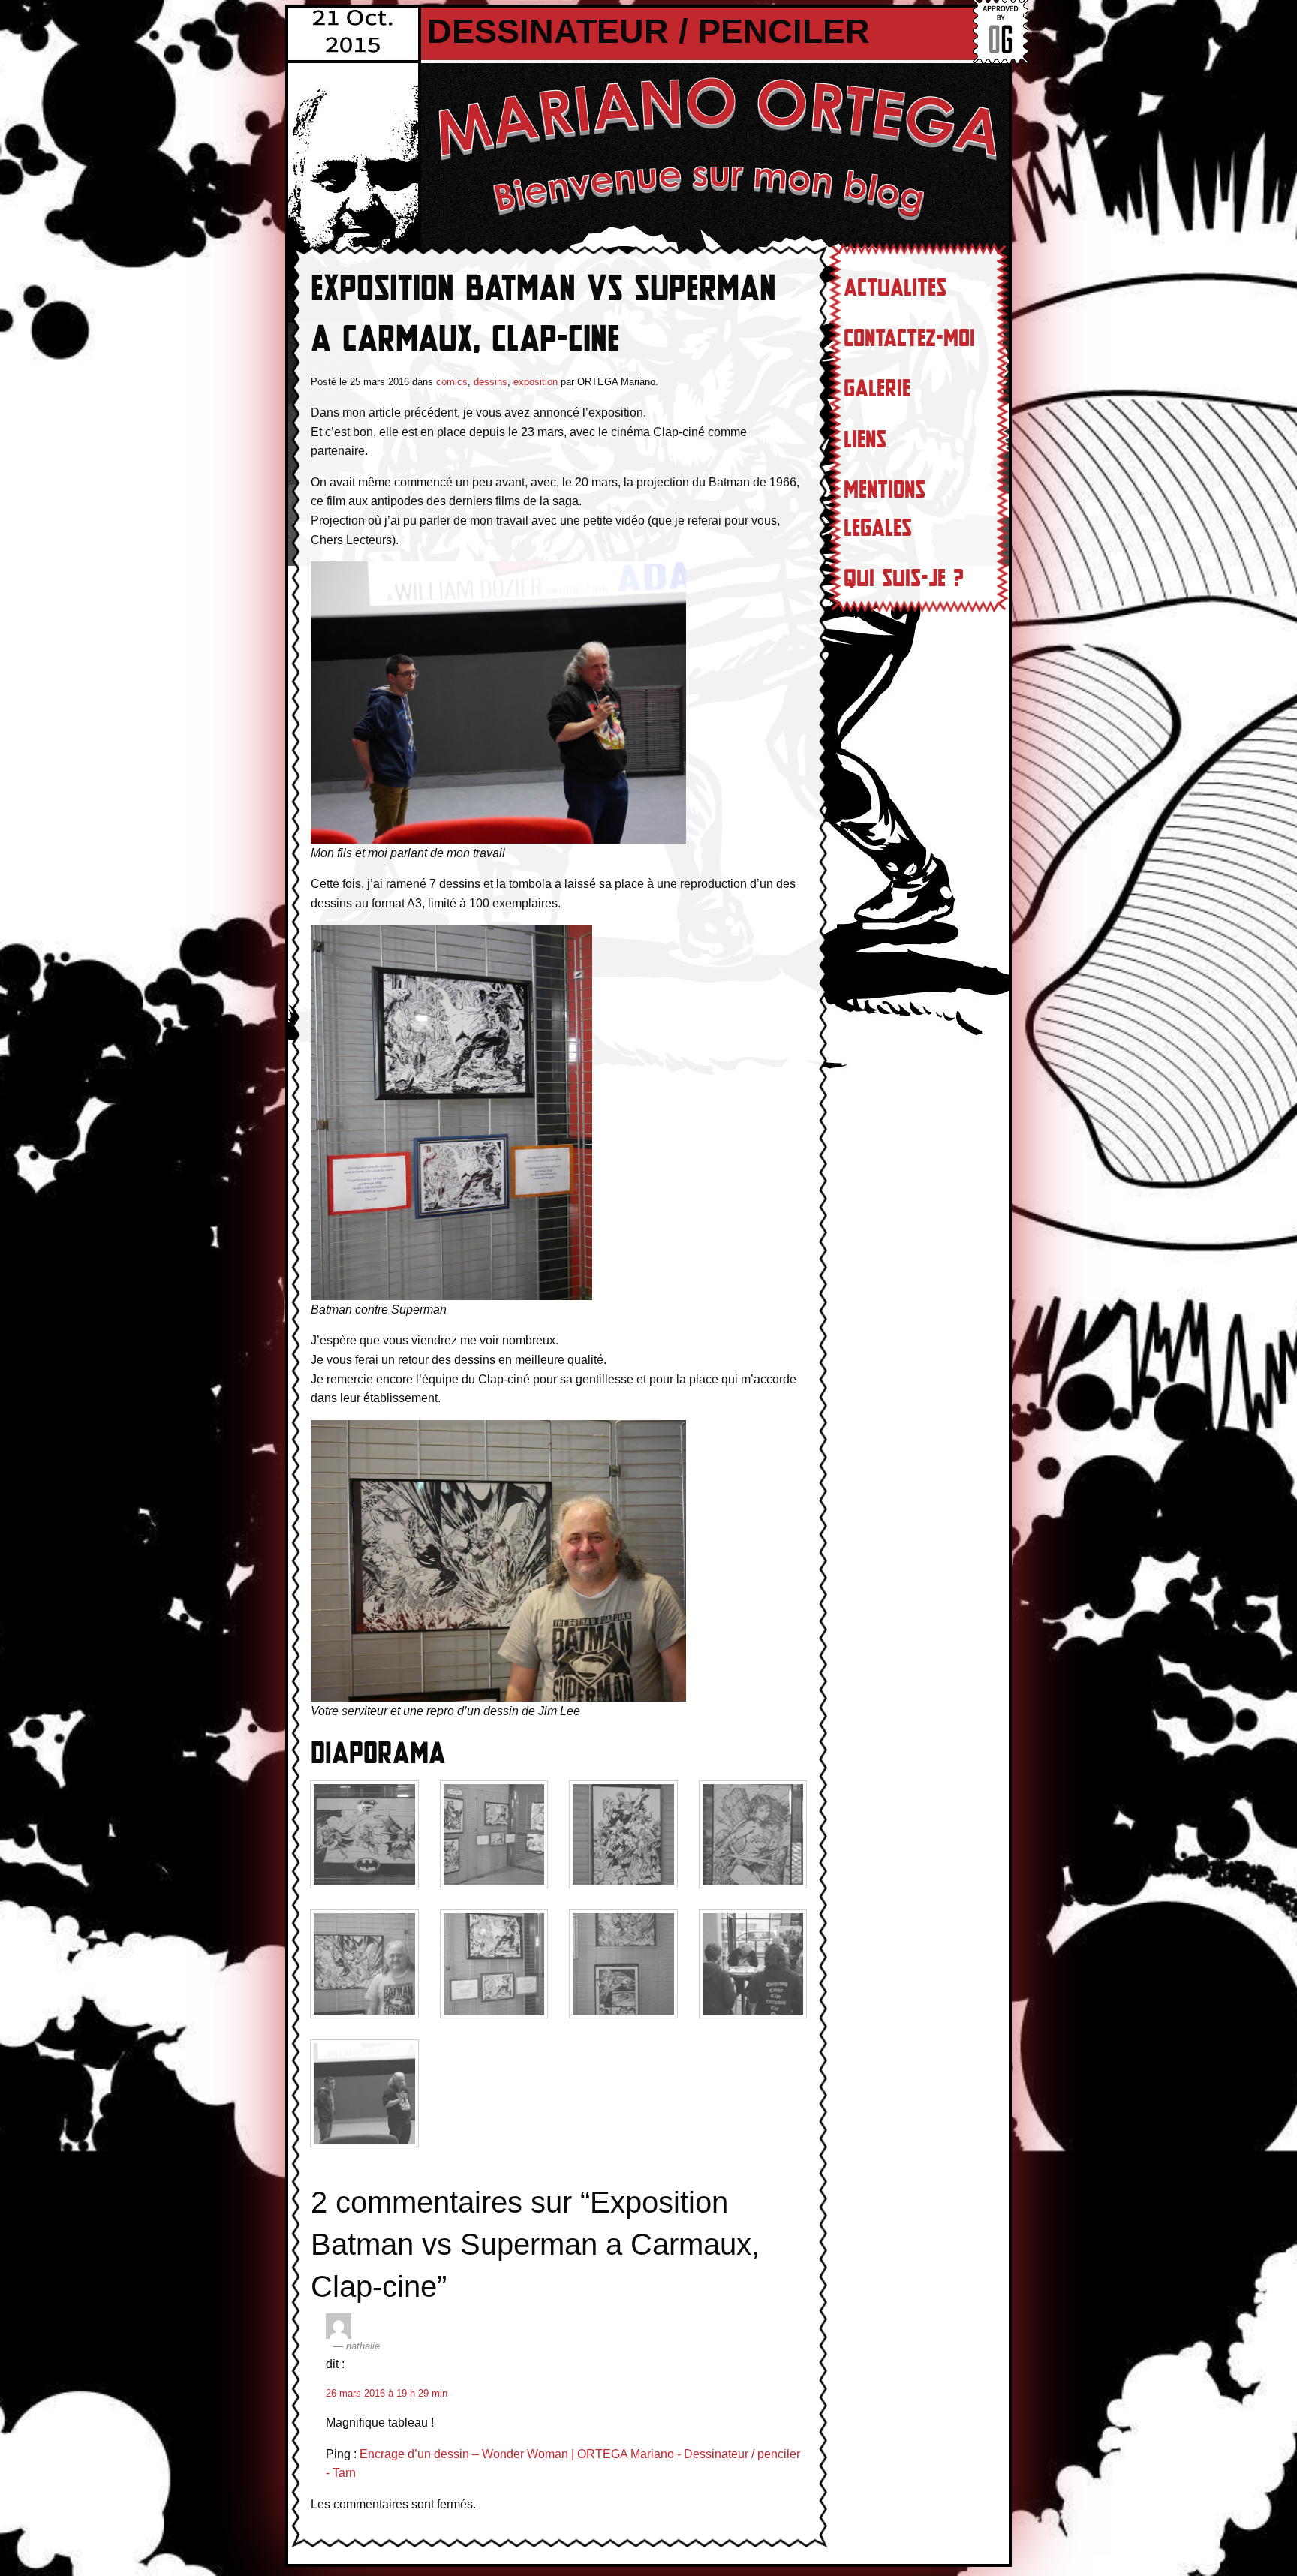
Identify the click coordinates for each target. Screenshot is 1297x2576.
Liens (865, 440)
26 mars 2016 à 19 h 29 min (387, 2393)
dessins (491, 382)
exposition (536, 382)
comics (452, 382)
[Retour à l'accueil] (716, 147)
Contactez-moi (909, 339)
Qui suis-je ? (904, 579)
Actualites (895, 288)
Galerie (877, 389)
